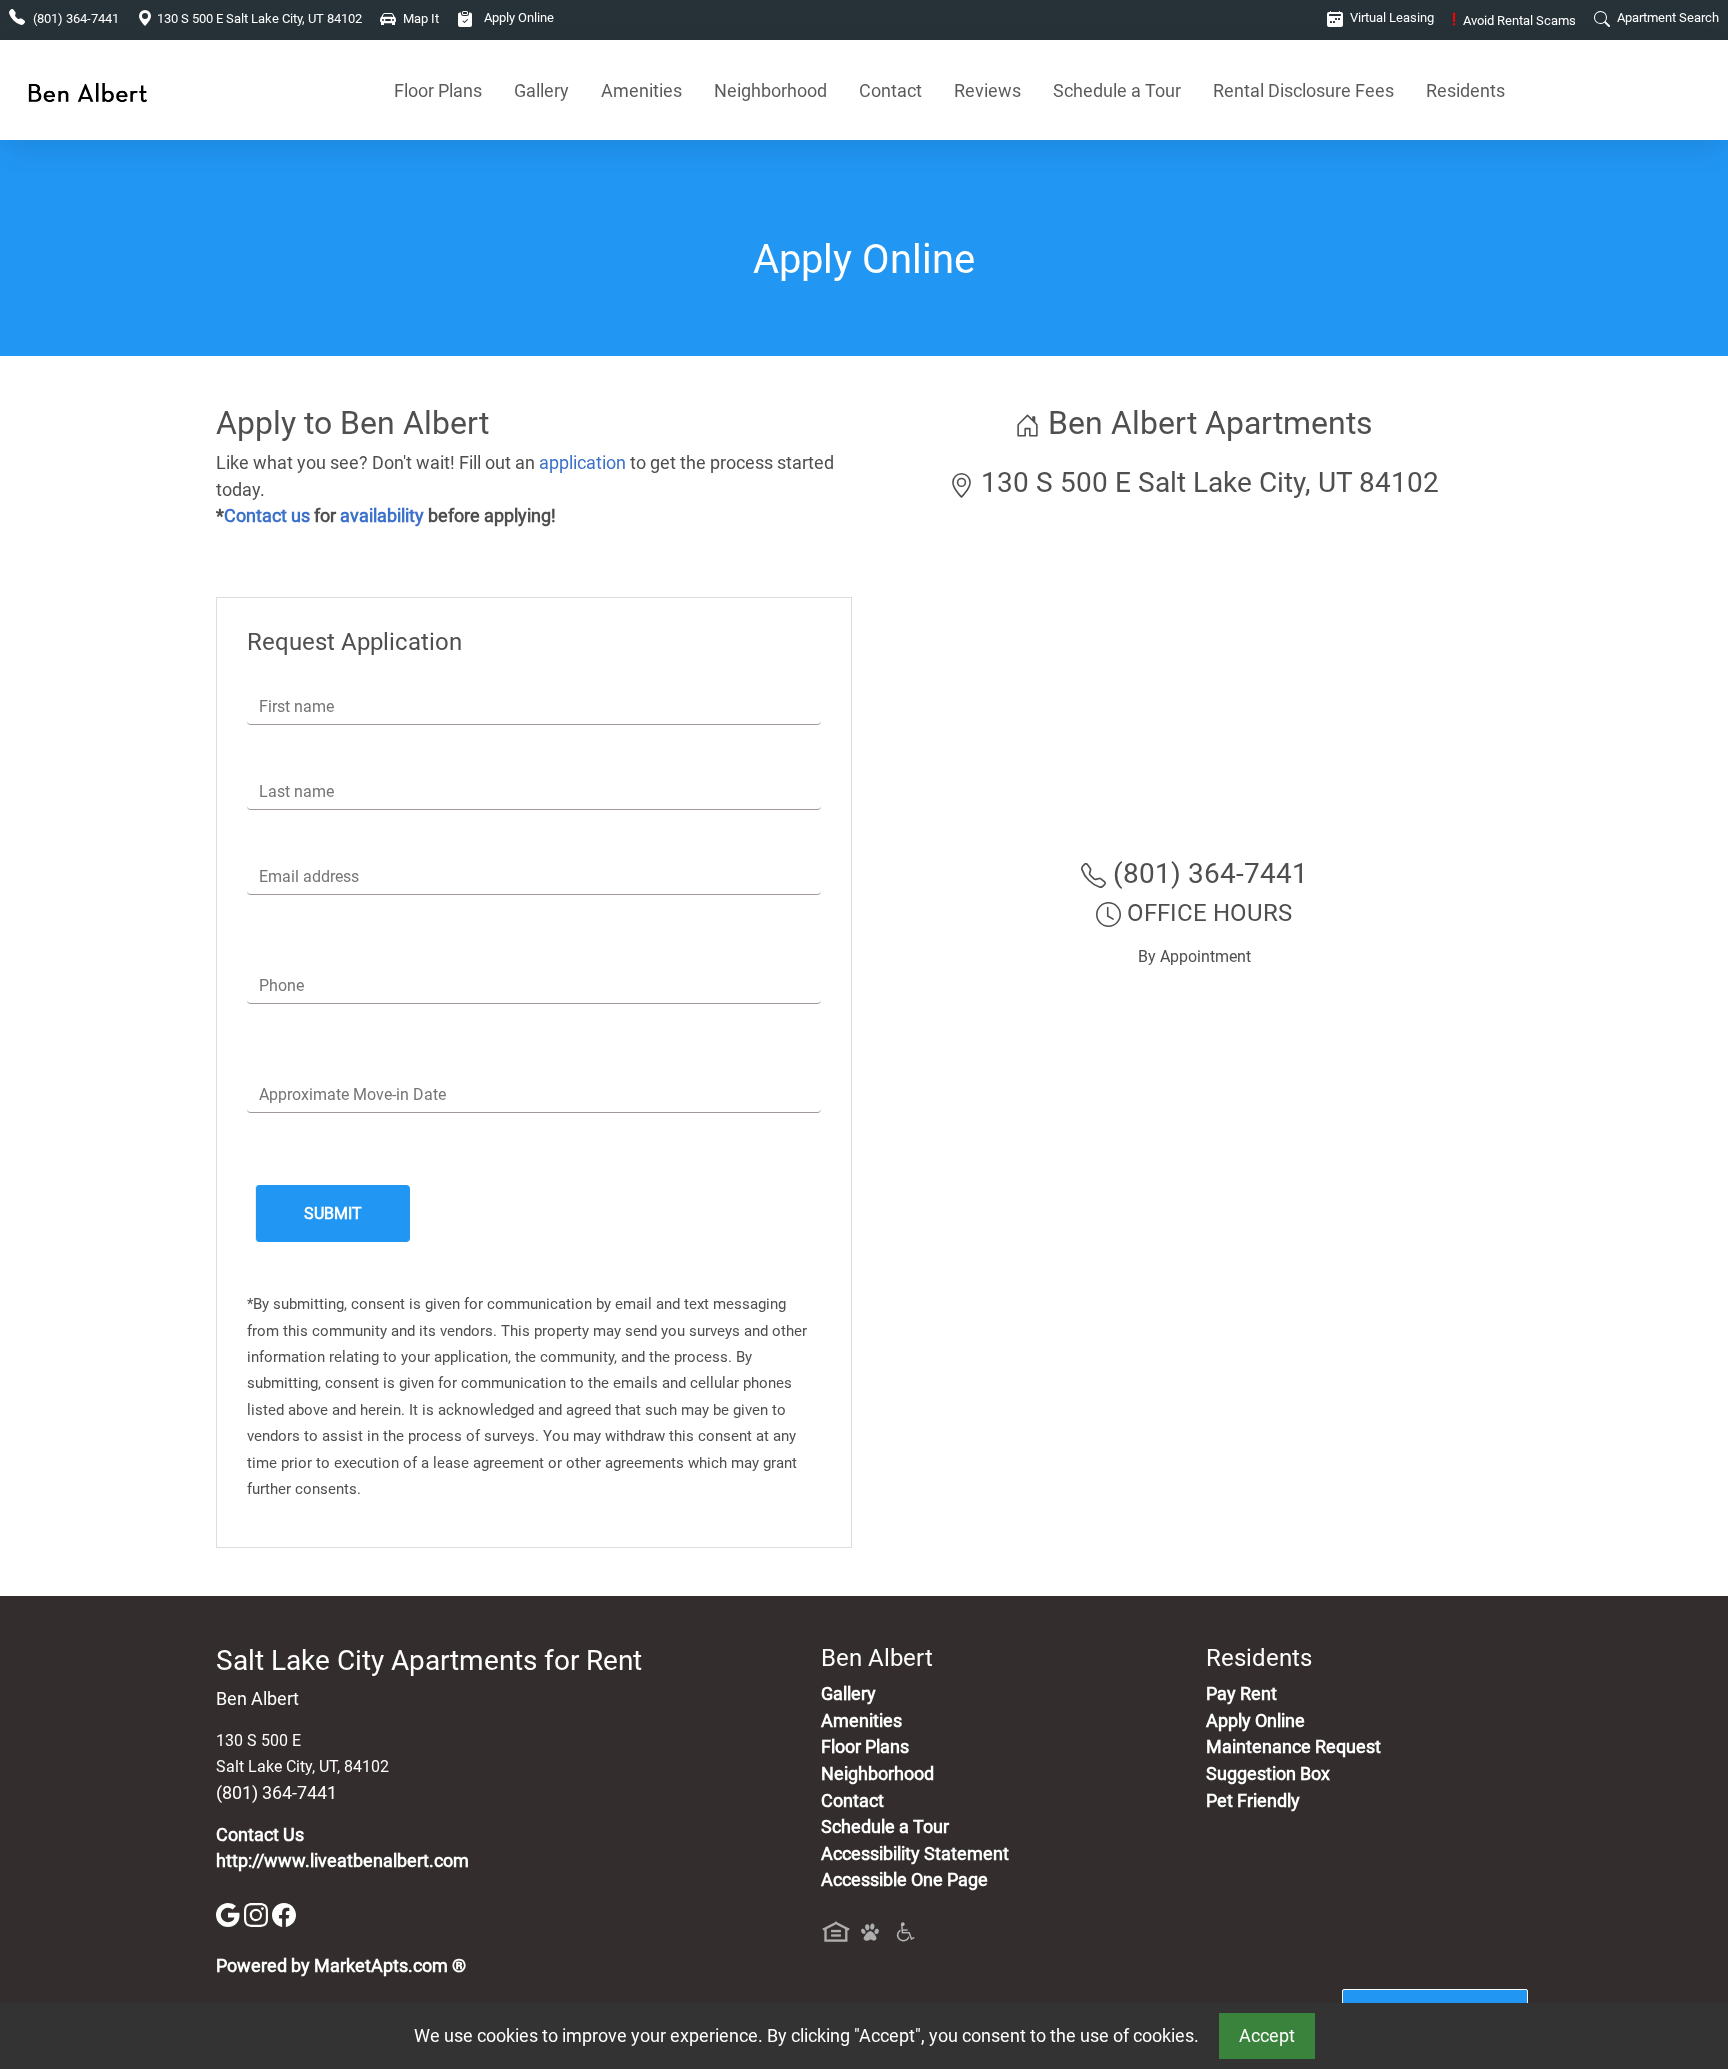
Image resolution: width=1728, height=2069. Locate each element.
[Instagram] (258, 1914)
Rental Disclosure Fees (1303, 90)
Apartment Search (1666, 17)
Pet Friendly (1253, 1801)
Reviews (987, 90)
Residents (1465, 90)
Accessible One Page (904, 1880)
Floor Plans (438, 90)
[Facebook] (284, 1914)
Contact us (267, 516)
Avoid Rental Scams (1514, 20)
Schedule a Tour (1117, 90)
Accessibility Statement (915, 1854)
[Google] (230, 1914)
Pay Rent (1241, 1694)
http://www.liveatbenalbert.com (342, 1861)
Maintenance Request (1293, 1747)
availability (382, 516)
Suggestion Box (1268, 1774)
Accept (1267, 2036)
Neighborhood (770, 90)
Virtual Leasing (1390, 17)
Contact (890, 90)
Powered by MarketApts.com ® (341, 1966)
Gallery (541, 90)
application (582, 463)
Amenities (641, 90)
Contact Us (260, 1835)
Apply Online (517, 17)
